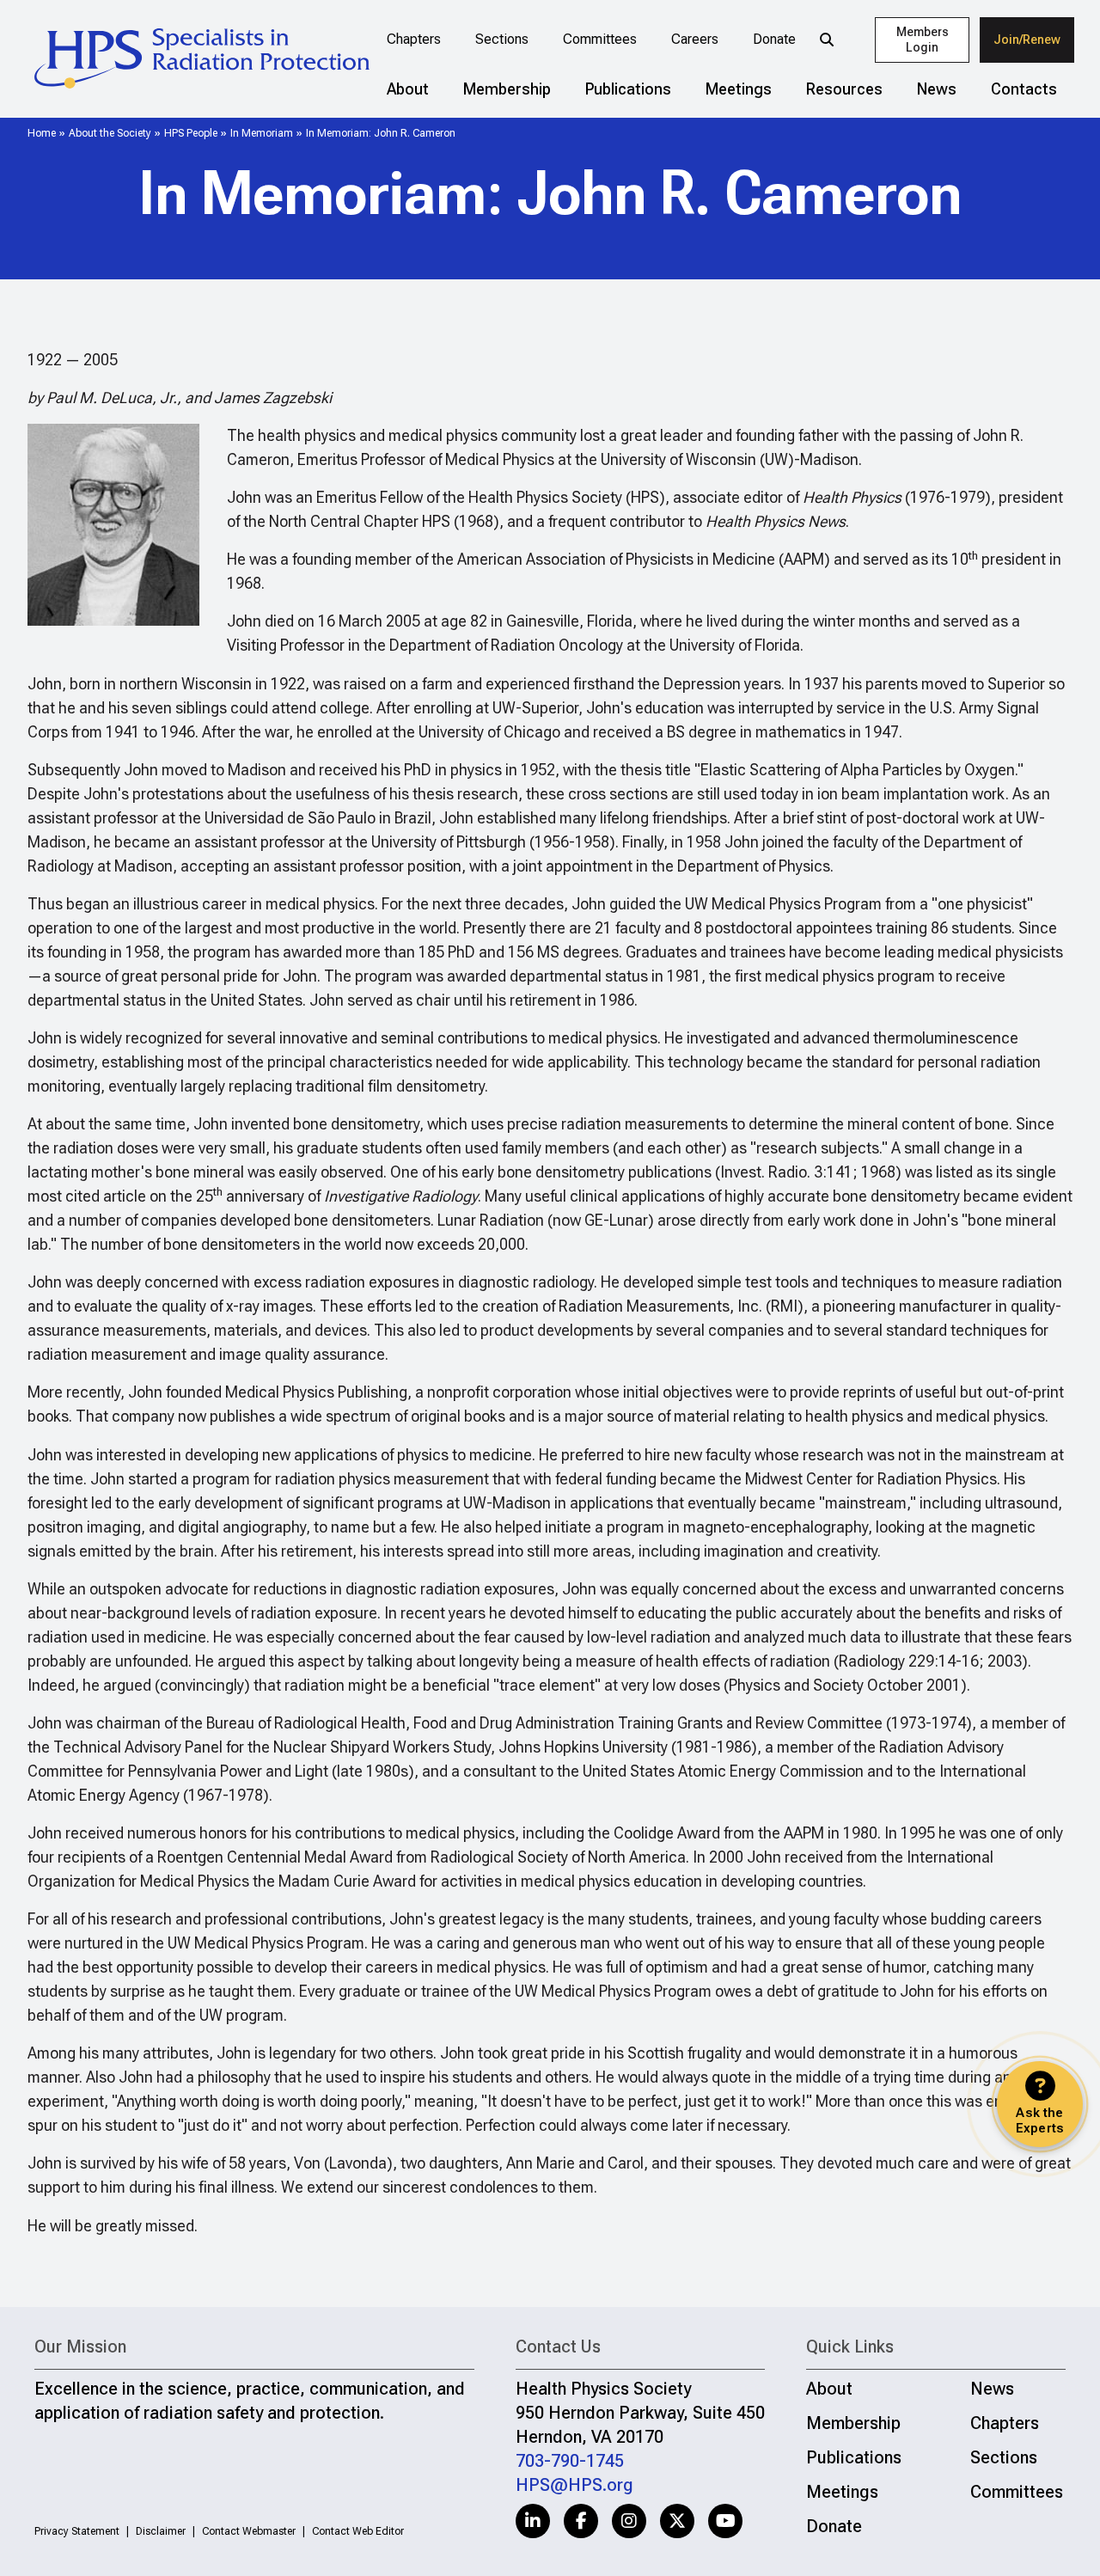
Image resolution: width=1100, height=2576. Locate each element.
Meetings (739, 89)
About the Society (110, 133)
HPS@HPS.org (574, 2485)
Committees (600, 39)
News (937, 89)
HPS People (191, 133)
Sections (502, 39)
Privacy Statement (77, 2531)
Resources (844, 89)
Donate (774, 39)
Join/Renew (1027, 40)
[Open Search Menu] (827, 40)
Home (42, 133)
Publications (628, 89)
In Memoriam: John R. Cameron (381, 133)
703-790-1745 (570, 2461)
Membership (507, 89)
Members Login (923, 40)
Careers (695, 39)
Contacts (1024, 89)
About (408, 89)
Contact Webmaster (249, 2531)
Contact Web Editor (358, 2531)
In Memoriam (262, 133)
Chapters (414, 39)
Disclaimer (161, 2531)
